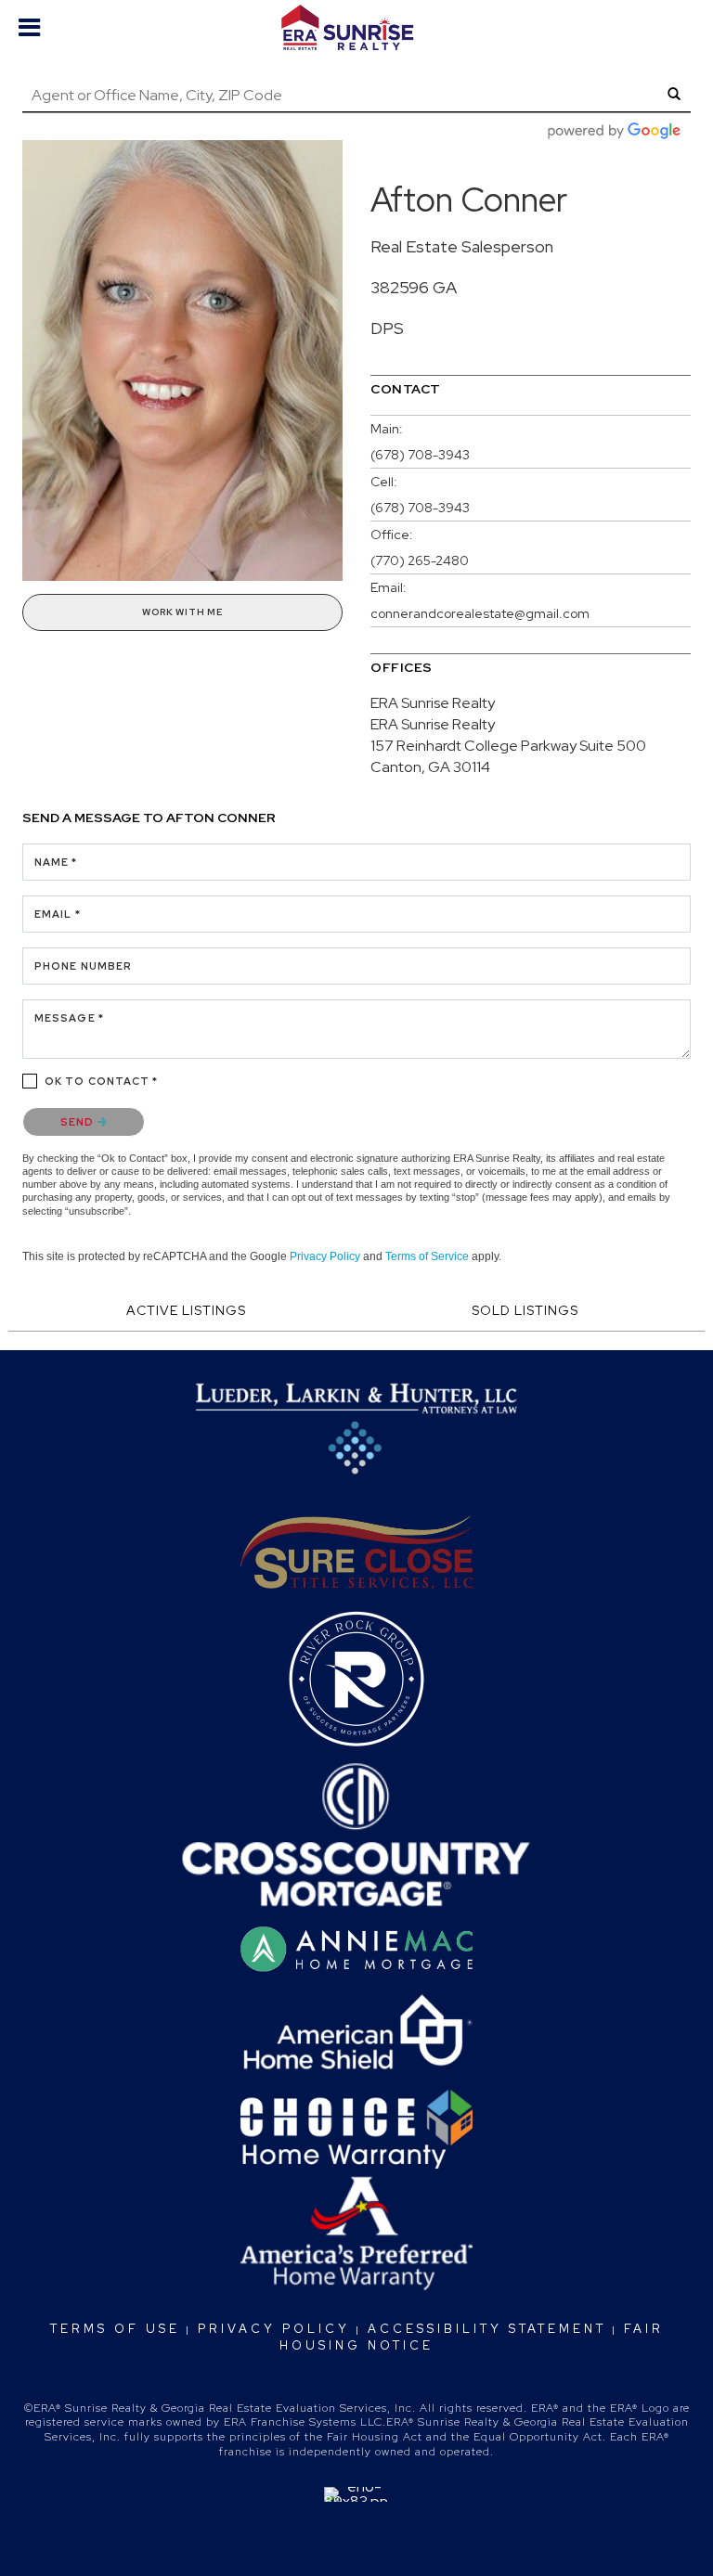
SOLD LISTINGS (525, 1310)
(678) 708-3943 (420, 455)
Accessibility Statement (487, 2329)
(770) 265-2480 (420, 560)
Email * (58, 914)
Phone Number (83, 966)
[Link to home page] (356, 28)
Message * (69, 1018)
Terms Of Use (115, 2329)
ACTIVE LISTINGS (186, 1310)
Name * (56, 862)
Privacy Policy (325, 1256)
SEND (79, 1122)
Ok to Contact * (102, 1081)
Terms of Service (427, 1256)
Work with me (182, 612)
